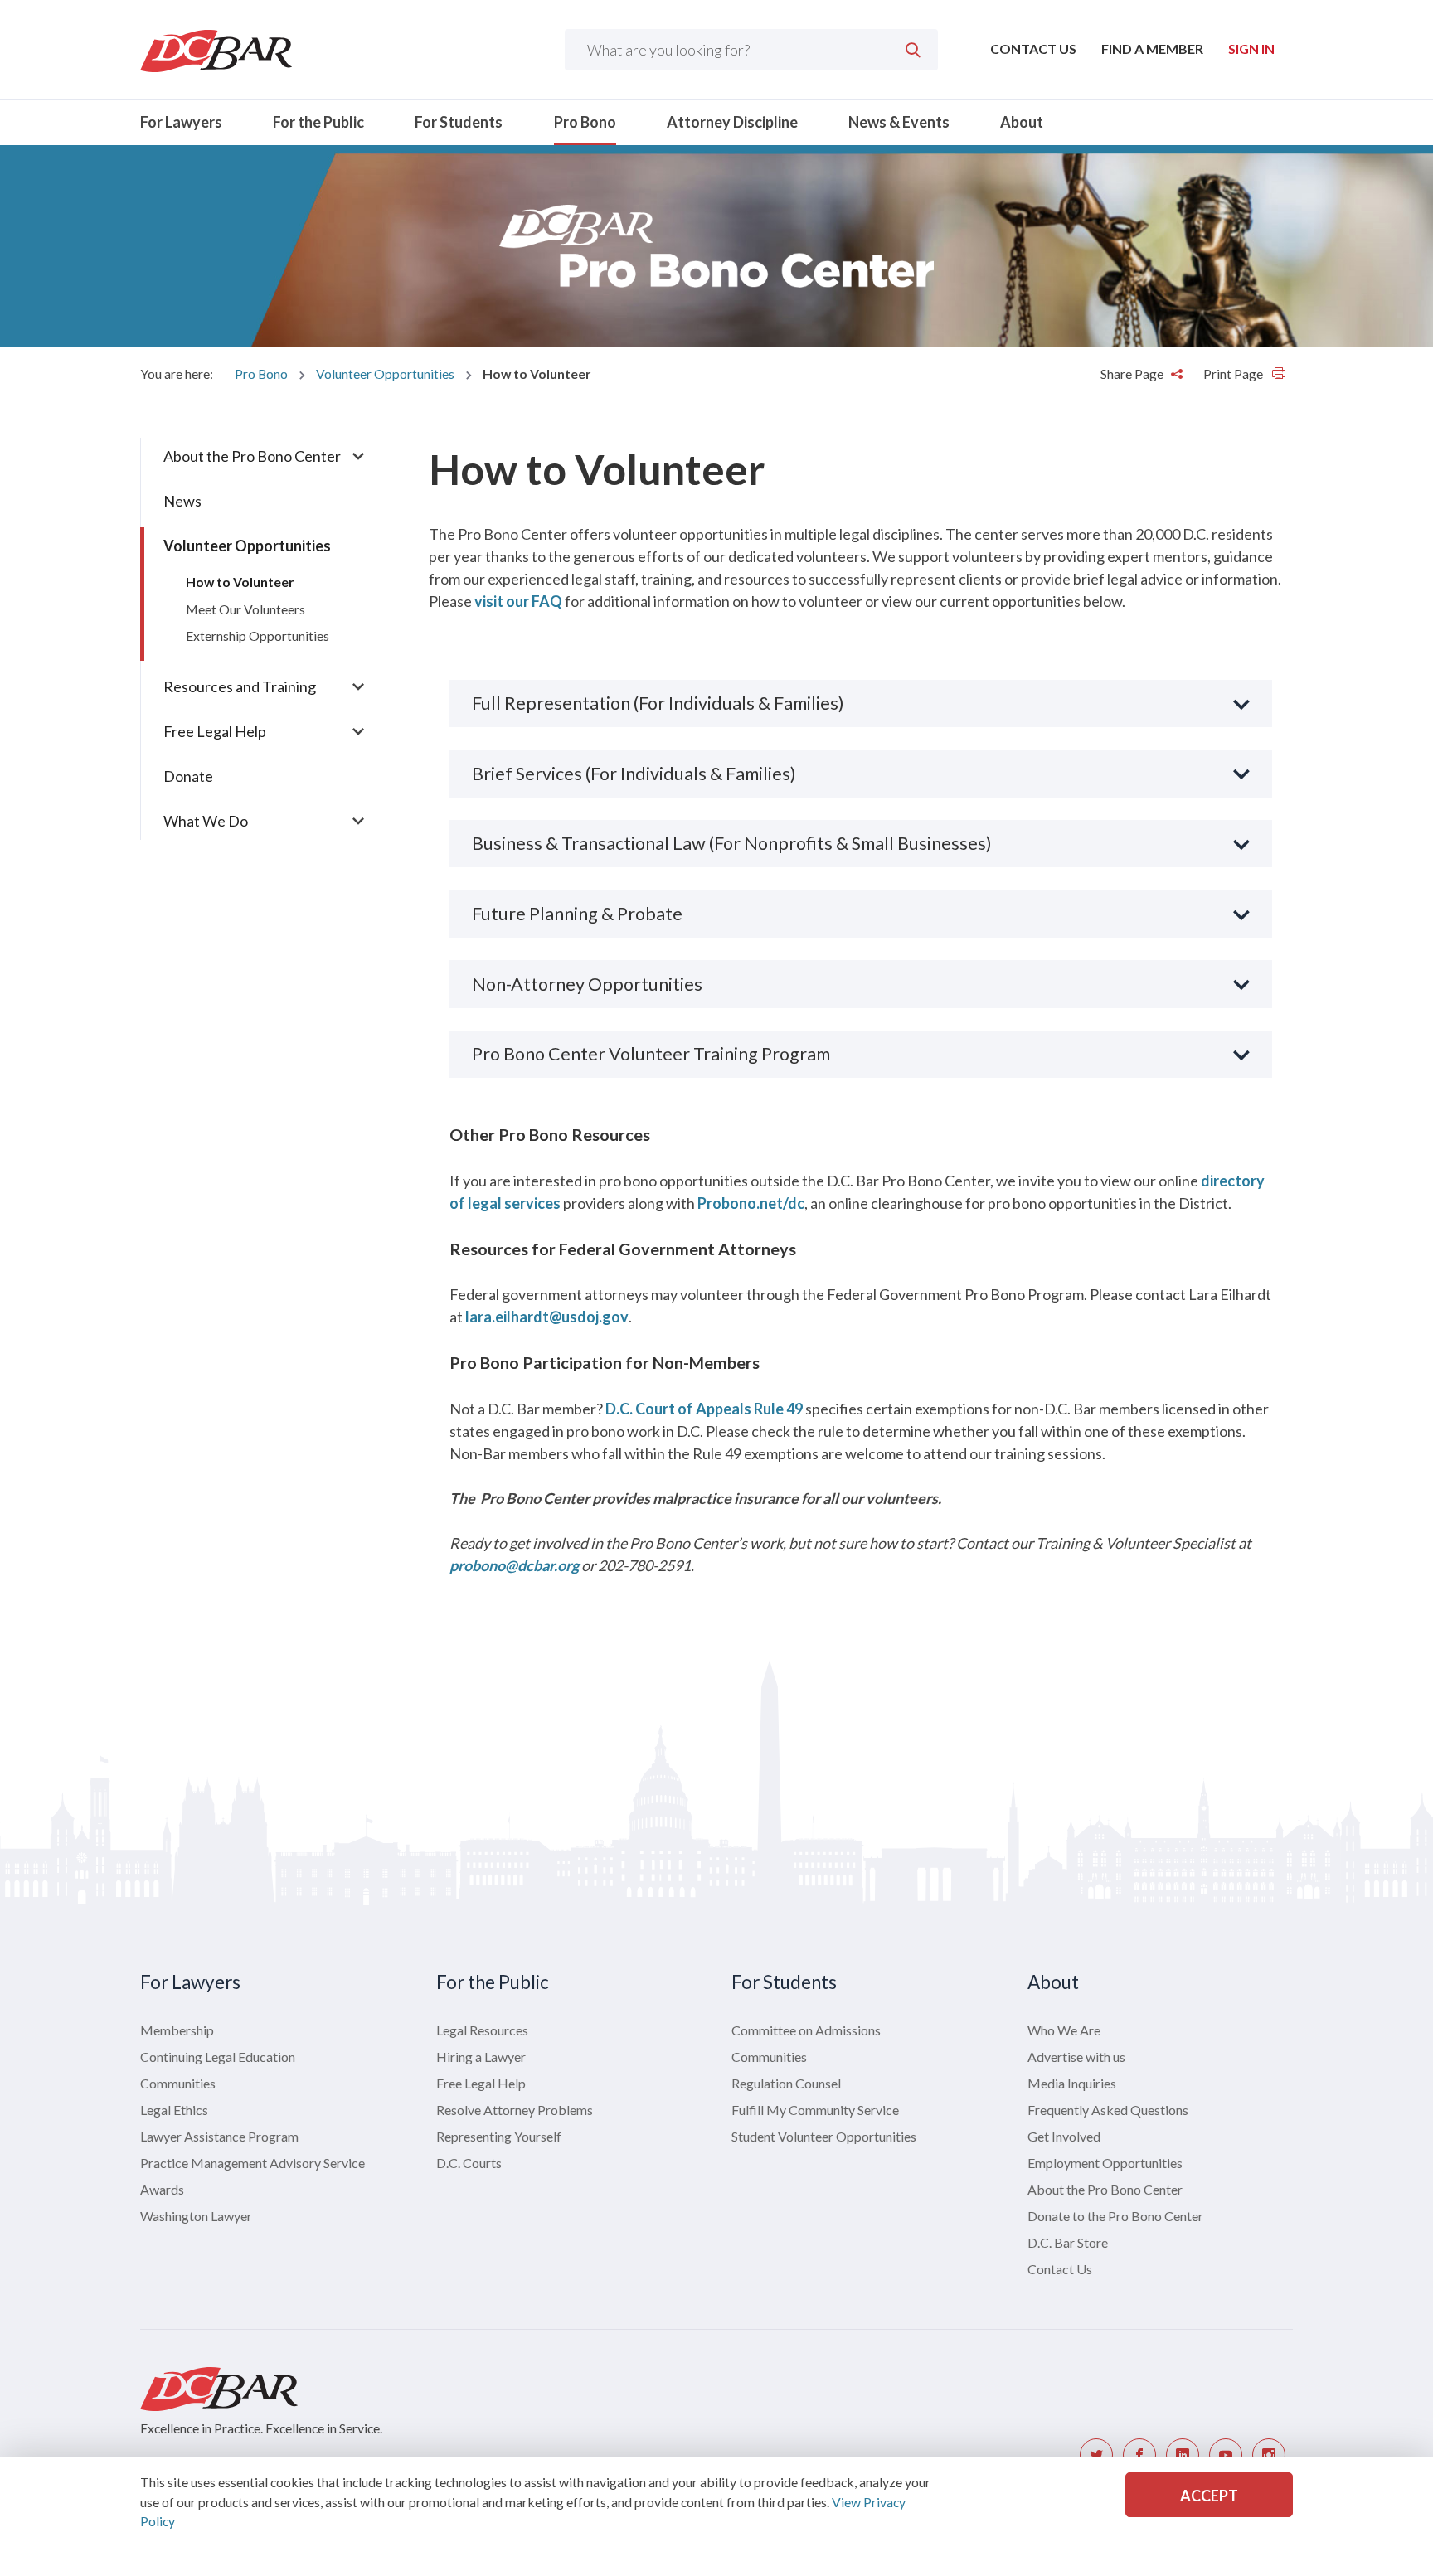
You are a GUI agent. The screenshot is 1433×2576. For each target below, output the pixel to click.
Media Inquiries (1072, 2083)
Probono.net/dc (751, 1203)
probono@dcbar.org (514, 1565)
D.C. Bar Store (1068, 2242)
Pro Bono (585, 122)
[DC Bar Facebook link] (1139, 2455)
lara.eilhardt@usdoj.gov (547, 1317)
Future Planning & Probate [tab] (577, 914)
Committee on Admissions (806, 2030)
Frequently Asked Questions (1108, 2110)
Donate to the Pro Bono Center (1115, 2216)
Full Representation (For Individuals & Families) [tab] (658, 703)
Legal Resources (482, 2030)
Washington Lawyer (196, 2216)
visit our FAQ (518, 601)
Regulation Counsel (786, 2083)
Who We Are (1064, 2030)
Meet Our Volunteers (245, 609)
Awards (162, 2189)
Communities (178, 2083)
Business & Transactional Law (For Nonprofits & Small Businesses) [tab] (732, 843)
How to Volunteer (240, 582)
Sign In (1251, 49)
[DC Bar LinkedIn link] (1183, 2455)
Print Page (1234, 374)
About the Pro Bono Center (252, 456)
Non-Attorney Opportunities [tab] (587, 984)
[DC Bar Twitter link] (1096, 2455)
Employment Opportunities (1105, 2163)
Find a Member (1152, 49)
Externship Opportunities (257, 636)
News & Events (899, 122)
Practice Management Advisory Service (253, 2163)
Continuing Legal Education (218, 2057)
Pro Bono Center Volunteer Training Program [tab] (651, 1054)
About (1022, 122)
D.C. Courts (469, 2163)
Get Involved (1064, 2136)
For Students (459, 122)
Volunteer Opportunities (385, 374)
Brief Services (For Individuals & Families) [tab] (634, 774)
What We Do (206, 821)
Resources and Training (240, 686)
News (182, 501)
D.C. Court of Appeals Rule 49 (704, 1409)
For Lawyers (181, 122)
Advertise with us (1076, 2057)
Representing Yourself (499, 2136)
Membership (177, 2030)
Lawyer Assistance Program (219, 2136)
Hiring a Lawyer (481, 2057)
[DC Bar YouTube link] (1226, 2455)
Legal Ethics (174, 2110)
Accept (1209, 2496)
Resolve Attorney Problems (515, 2110)
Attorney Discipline (732, 122)
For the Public (318, 122)
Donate (188, 776)
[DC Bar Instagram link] (1269, 2455)
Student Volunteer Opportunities (824, 2136)
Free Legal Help (215, 731)
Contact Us (1033, 49)
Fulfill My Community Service (815, 2110)
